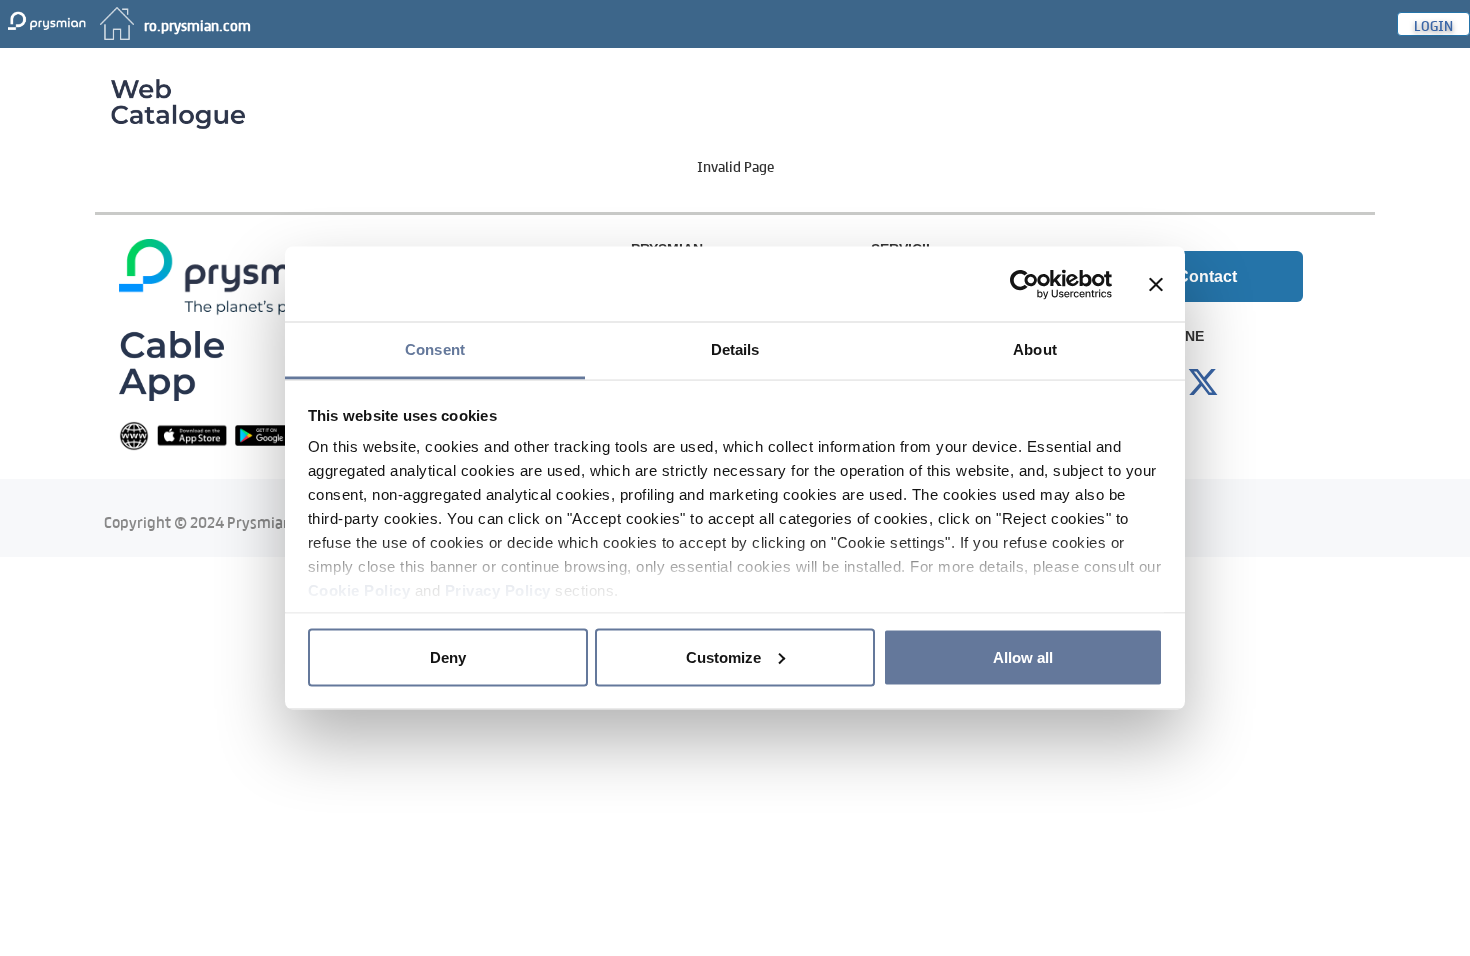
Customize (723, 656)
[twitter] (1203, 383)
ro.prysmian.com (197, 24)
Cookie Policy (359, 590)
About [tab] (1035, 349)
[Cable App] (171, 364)
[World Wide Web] (134, 434)
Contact (1207, 276)
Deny (448, 656)
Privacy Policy (498, 590)
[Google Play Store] (270, 434)
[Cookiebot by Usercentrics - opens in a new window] (1024, 284)
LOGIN (1433, 24)
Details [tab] (735, 349)
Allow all (1023, 656)
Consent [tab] (435, 349)
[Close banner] (1156, 284)
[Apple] (192, 434)
